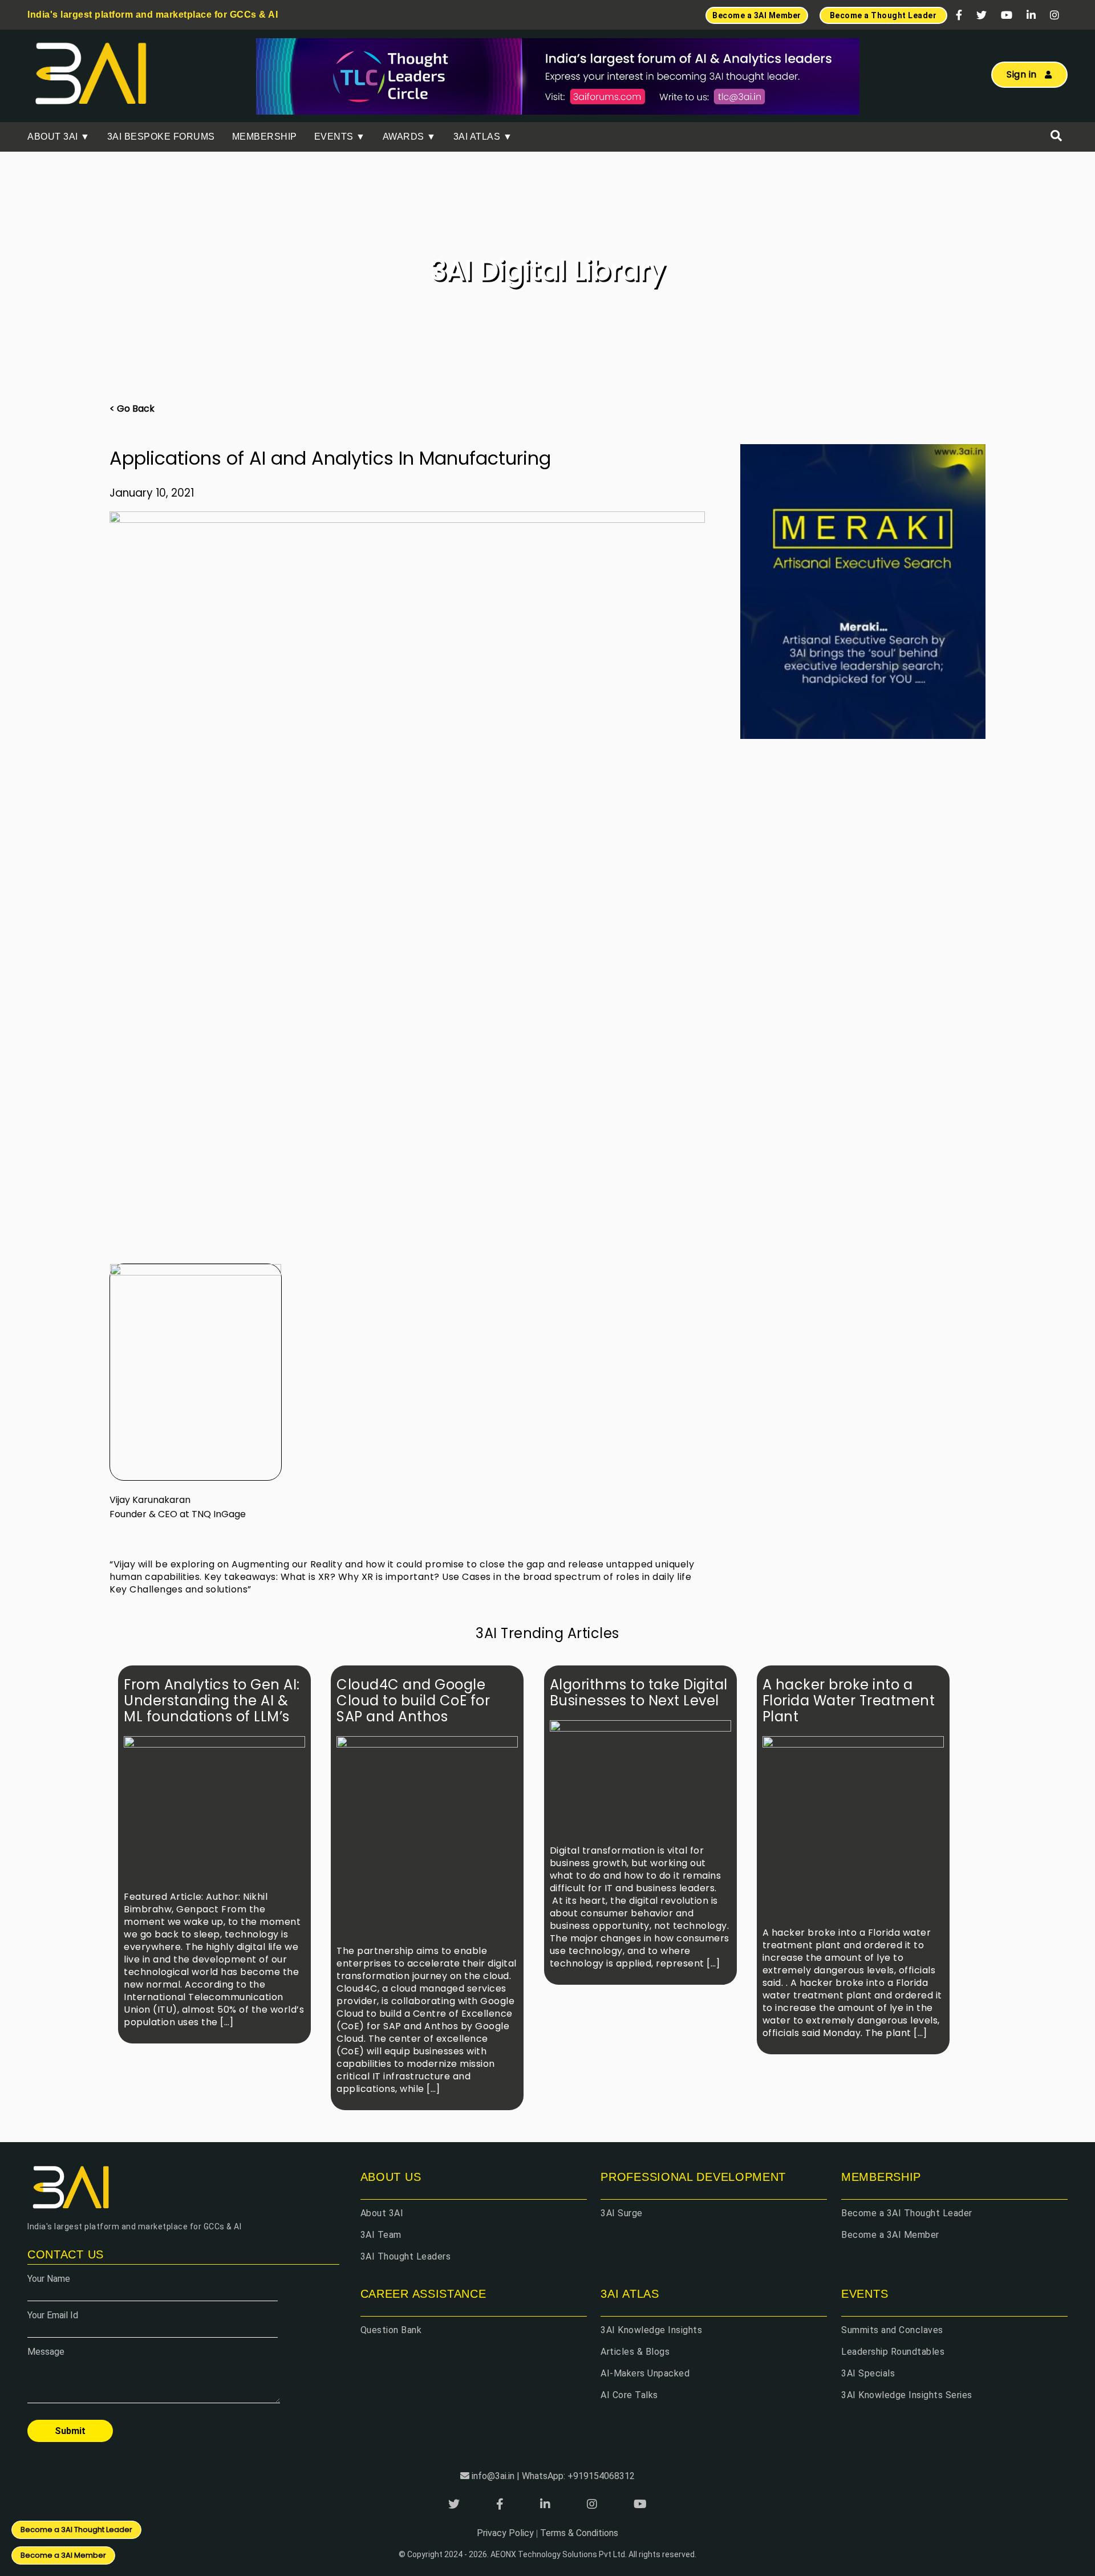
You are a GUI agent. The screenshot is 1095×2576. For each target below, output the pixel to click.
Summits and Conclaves (892, 2330)
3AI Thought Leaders (406, 2256)
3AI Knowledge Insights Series (907, 2395)
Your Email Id (53, 2315)
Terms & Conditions (579, 2533)
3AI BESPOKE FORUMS (161, 137)
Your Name (49, 2279)
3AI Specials (868, 2373)
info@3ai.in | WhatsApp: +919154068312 (553, 2476)
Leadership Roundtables (893, 2352)
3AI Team (381, 2235)
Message (46, 2352)
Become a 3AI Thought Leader (907, 2213)
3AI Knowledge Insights (651, 2330)
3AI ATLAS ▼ (483, 137)
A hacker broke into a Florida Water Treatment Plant (849, 1701)
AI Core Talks (629, 2395)
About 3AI (382, 2213)
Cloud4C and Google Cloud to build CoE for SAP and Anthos (413, 1701)
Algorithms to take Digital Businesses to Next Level (639, 1693)
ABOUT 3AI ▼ (59, 137)
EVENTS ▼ (340, 137)
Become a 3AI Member (890, 2235)
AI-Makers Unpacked (645, 2373)
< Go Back (132, 409)
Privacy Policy (505, 2533)
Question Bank (391, 2330)
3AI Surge (622, 2213)
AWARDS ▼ (409, 137)
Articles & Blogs (635, 2352)
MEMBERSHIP (265, 137)
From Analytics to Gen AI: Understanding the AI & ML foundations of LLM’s (212, 1701)
